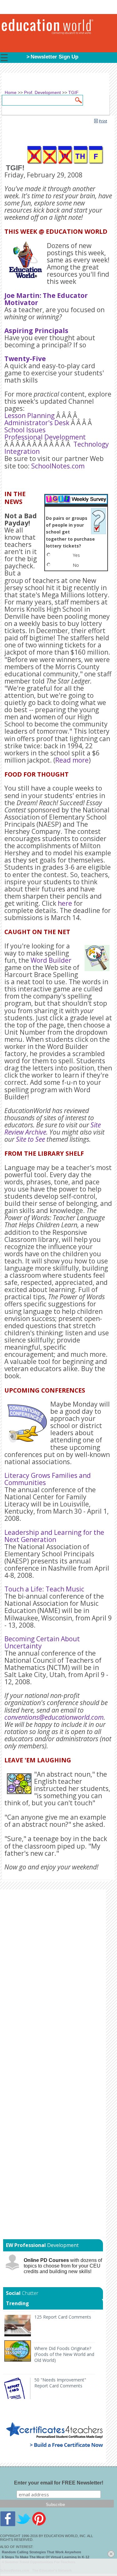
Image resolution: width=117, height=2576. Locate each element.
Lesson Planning (29, 416)
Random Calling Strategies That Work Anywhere (41, 2552)
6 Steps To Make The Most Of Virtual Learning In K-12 (46, 2557)
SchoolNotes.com (58, 466)
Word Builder (51, 960)
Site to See (30, 1139)
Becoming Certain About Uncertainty (42, 1642)
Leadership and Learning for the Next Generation (54, 1536)
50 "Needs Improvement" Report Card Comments (60, 2383)
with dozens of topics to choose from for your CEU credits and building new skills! (63, 2266)
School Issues (25, 430)
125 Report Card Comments (63, 2317)
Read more (72, 760)
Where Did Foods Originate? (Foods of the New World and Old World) (64, 2354)
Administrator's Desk (37, 423)
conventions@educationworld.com (54, 1717)
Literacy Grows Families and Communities (48, 1479)
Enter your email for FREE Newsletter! (59, 2483)
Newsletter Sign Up (54, 57)
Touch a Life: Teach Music (44, 1589)
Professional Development (45, 437)
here (65, 903)
